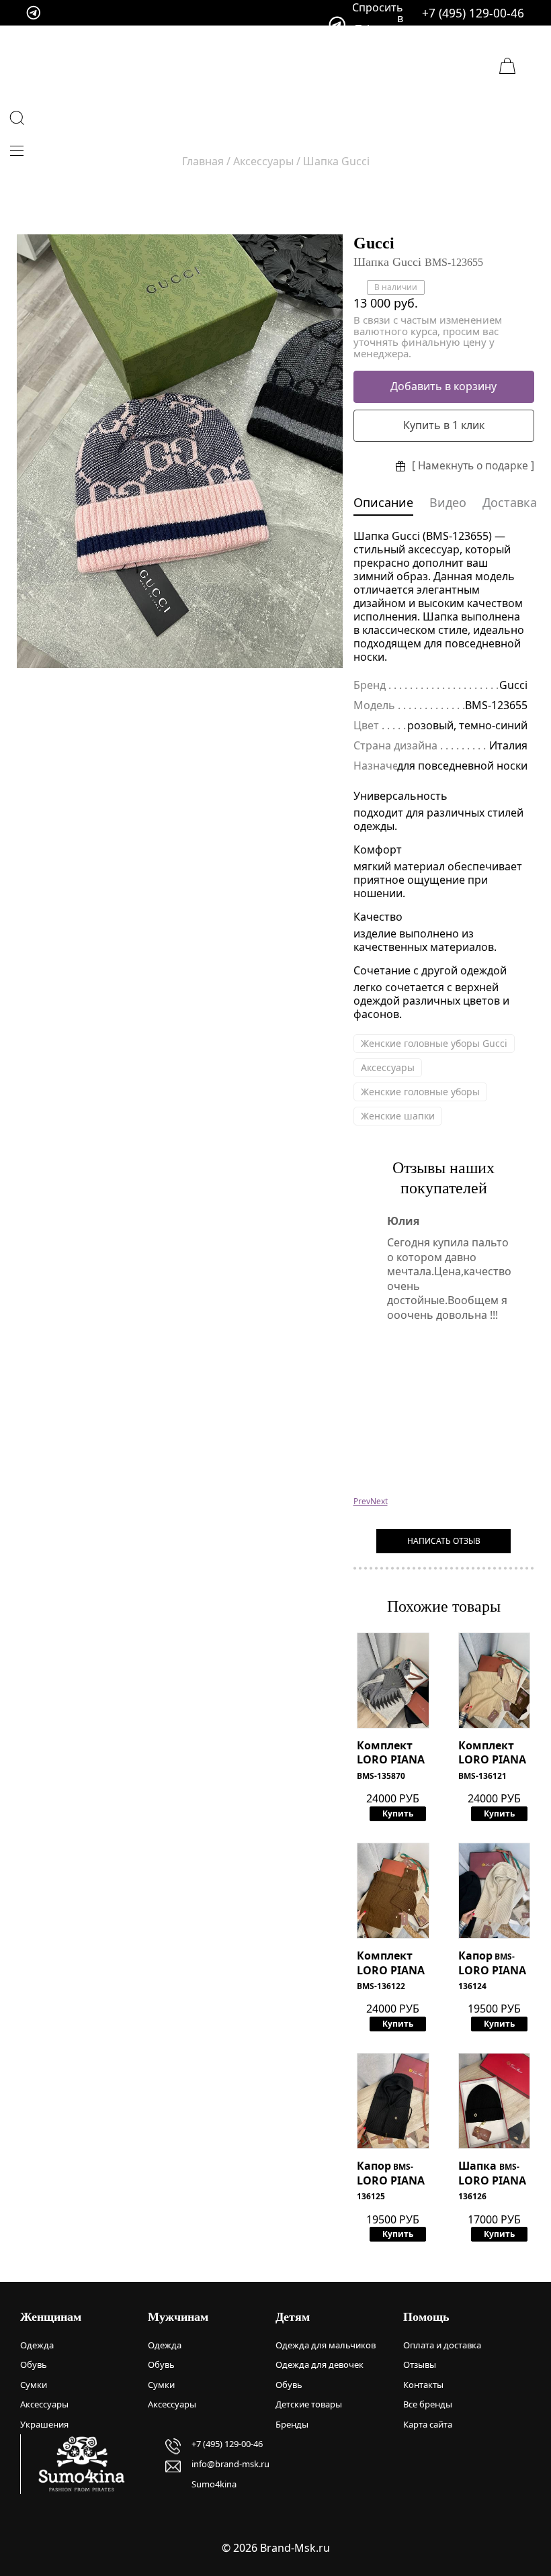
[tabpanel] (180, 452)
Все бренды (428, 2404)
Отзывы (420, 2364)
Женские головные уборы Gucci (434, 1043)
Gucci (374, 243)
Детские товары (309, 2404)
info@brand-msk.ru (230, 2464)
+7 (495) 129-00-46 (473, 13)
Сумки (34, 2385)
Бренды (292, 2424)
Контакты (423, 2385)
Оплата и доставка (442, 2345)
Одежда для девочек (320, 2364)
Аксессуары (388, 1067)
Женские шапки (398, 1116)
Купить (398, 1813)
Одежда (37, 2345)
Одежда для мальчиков (326, 2345)
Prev (362, 1501)
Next (379, 1501)
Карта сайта (428, 2424)
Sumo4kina (214, 2484)
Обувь (34, 2364)
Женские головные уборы (420, 1092)
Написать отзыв (444, 1541)
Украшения (44, 2424)
